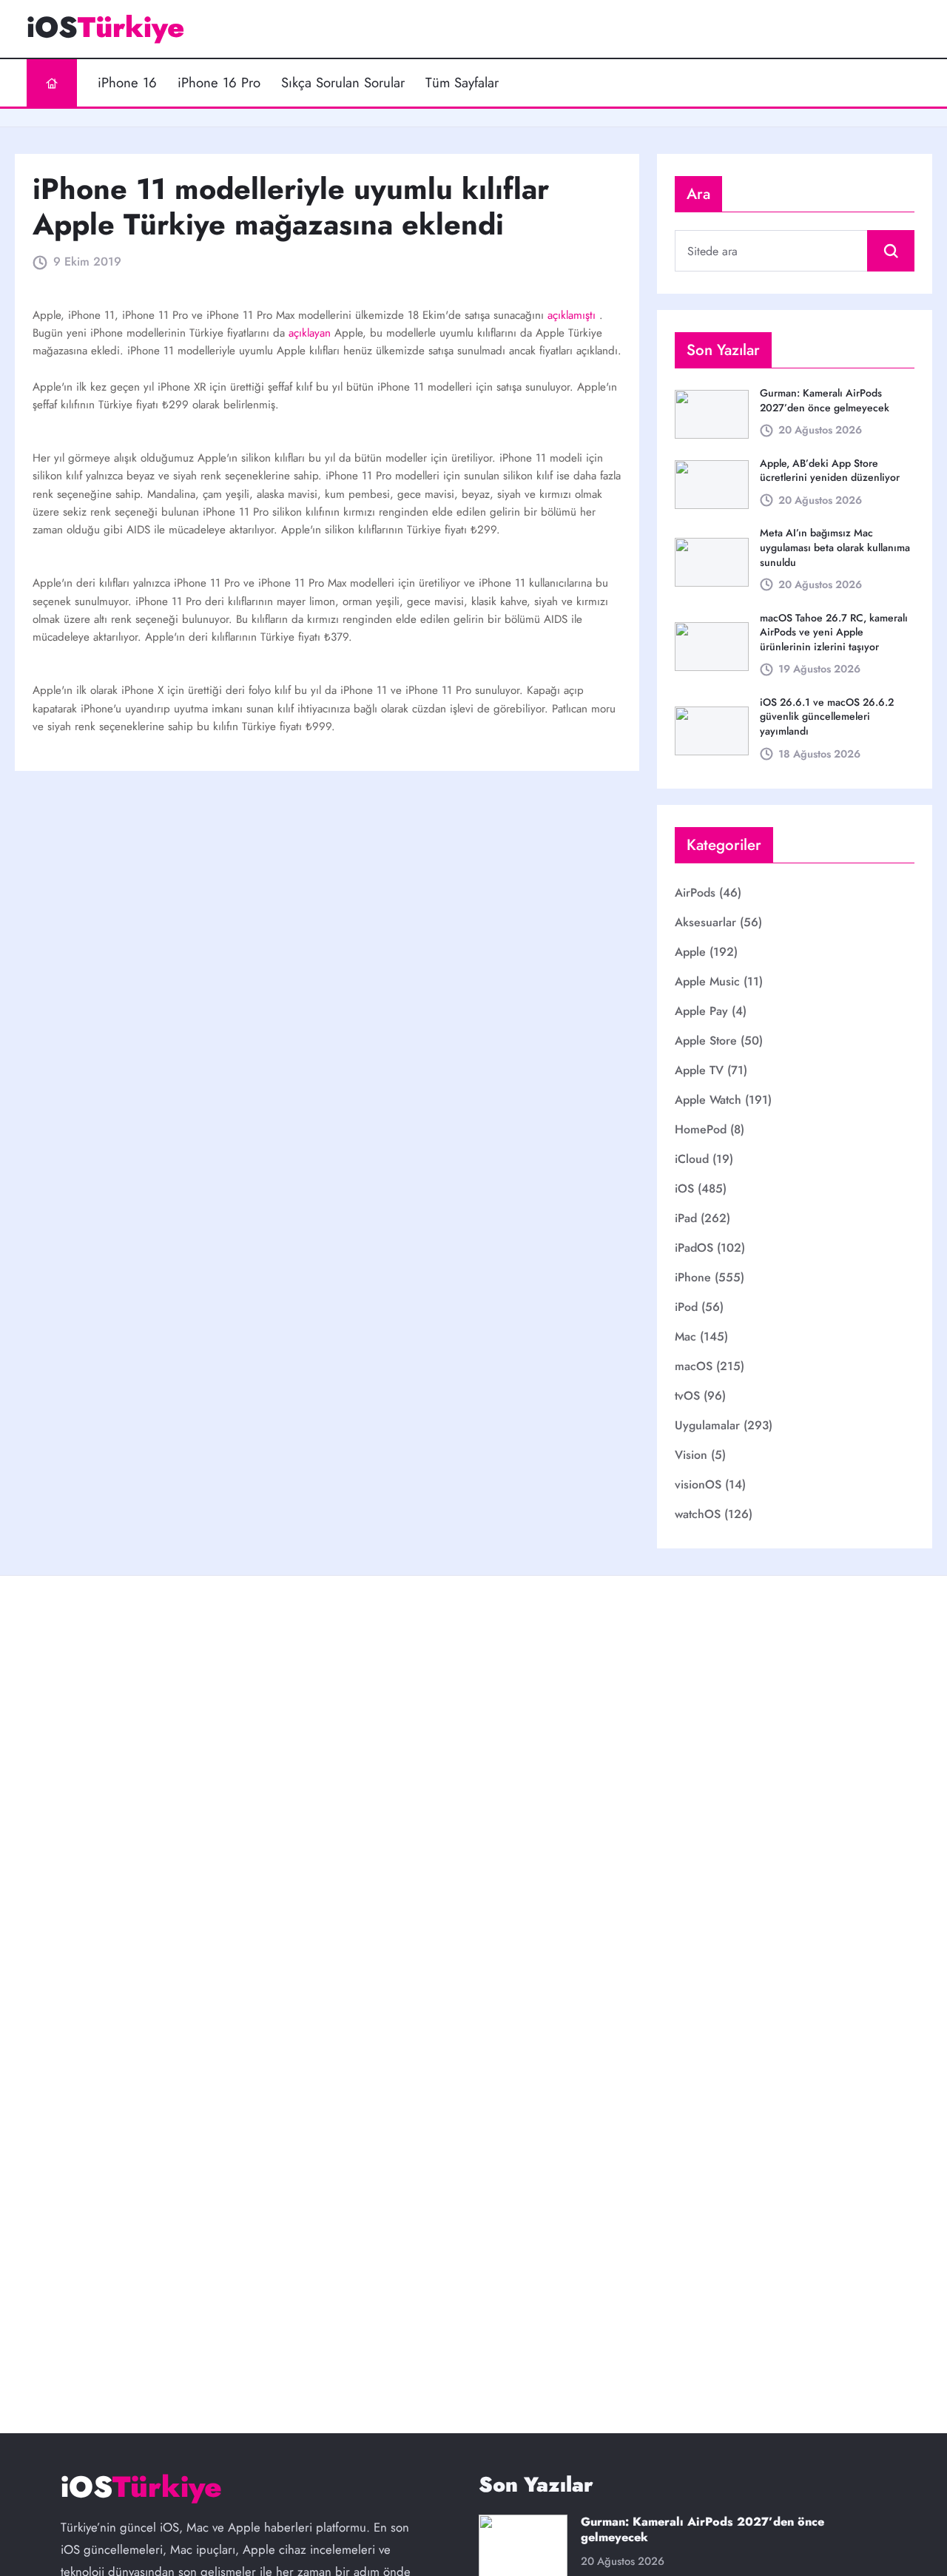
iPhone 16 (127, 83)
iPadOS (694, 1248)
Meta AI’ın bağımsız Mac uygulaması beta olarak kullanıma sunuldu (835, 547)
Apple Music (707, 981)
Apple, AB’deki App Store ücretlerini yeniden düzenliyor (830, 471)
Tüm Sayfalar (462, 83)
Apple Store (706, 1041)
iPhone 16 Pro (219, 83)
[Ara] (891, 251)
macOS (694, 1366)
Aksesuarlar (705, 922)
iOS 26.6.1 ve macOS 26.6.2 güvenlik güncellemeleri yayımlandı (827, 717)
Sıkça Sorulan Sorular (343, 83)
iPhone (693, 1277)
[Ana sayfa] (52, 83)
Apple (690, 952)
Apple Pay (701, 1011)
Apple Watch (708, 1100)
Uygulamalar (707, 1425)
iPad (686, 1218)
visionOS (698, 1484)
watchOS (698, 1514)
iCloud (692, 1159)
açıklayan (311, 333)
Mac (685, 1336)
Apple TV (699, 1070)
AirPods (695, 893)
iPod (686, 1307)
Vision (691, 1455)
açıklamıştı (573, 315)
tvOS (687, 1396)
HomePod (701, 1129)
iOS (684, 1188)
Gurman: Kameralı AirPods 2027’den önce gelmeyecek (825, 400)
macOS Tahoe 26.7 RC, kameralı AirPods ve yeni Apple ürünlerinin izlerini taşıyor (834, 632)
